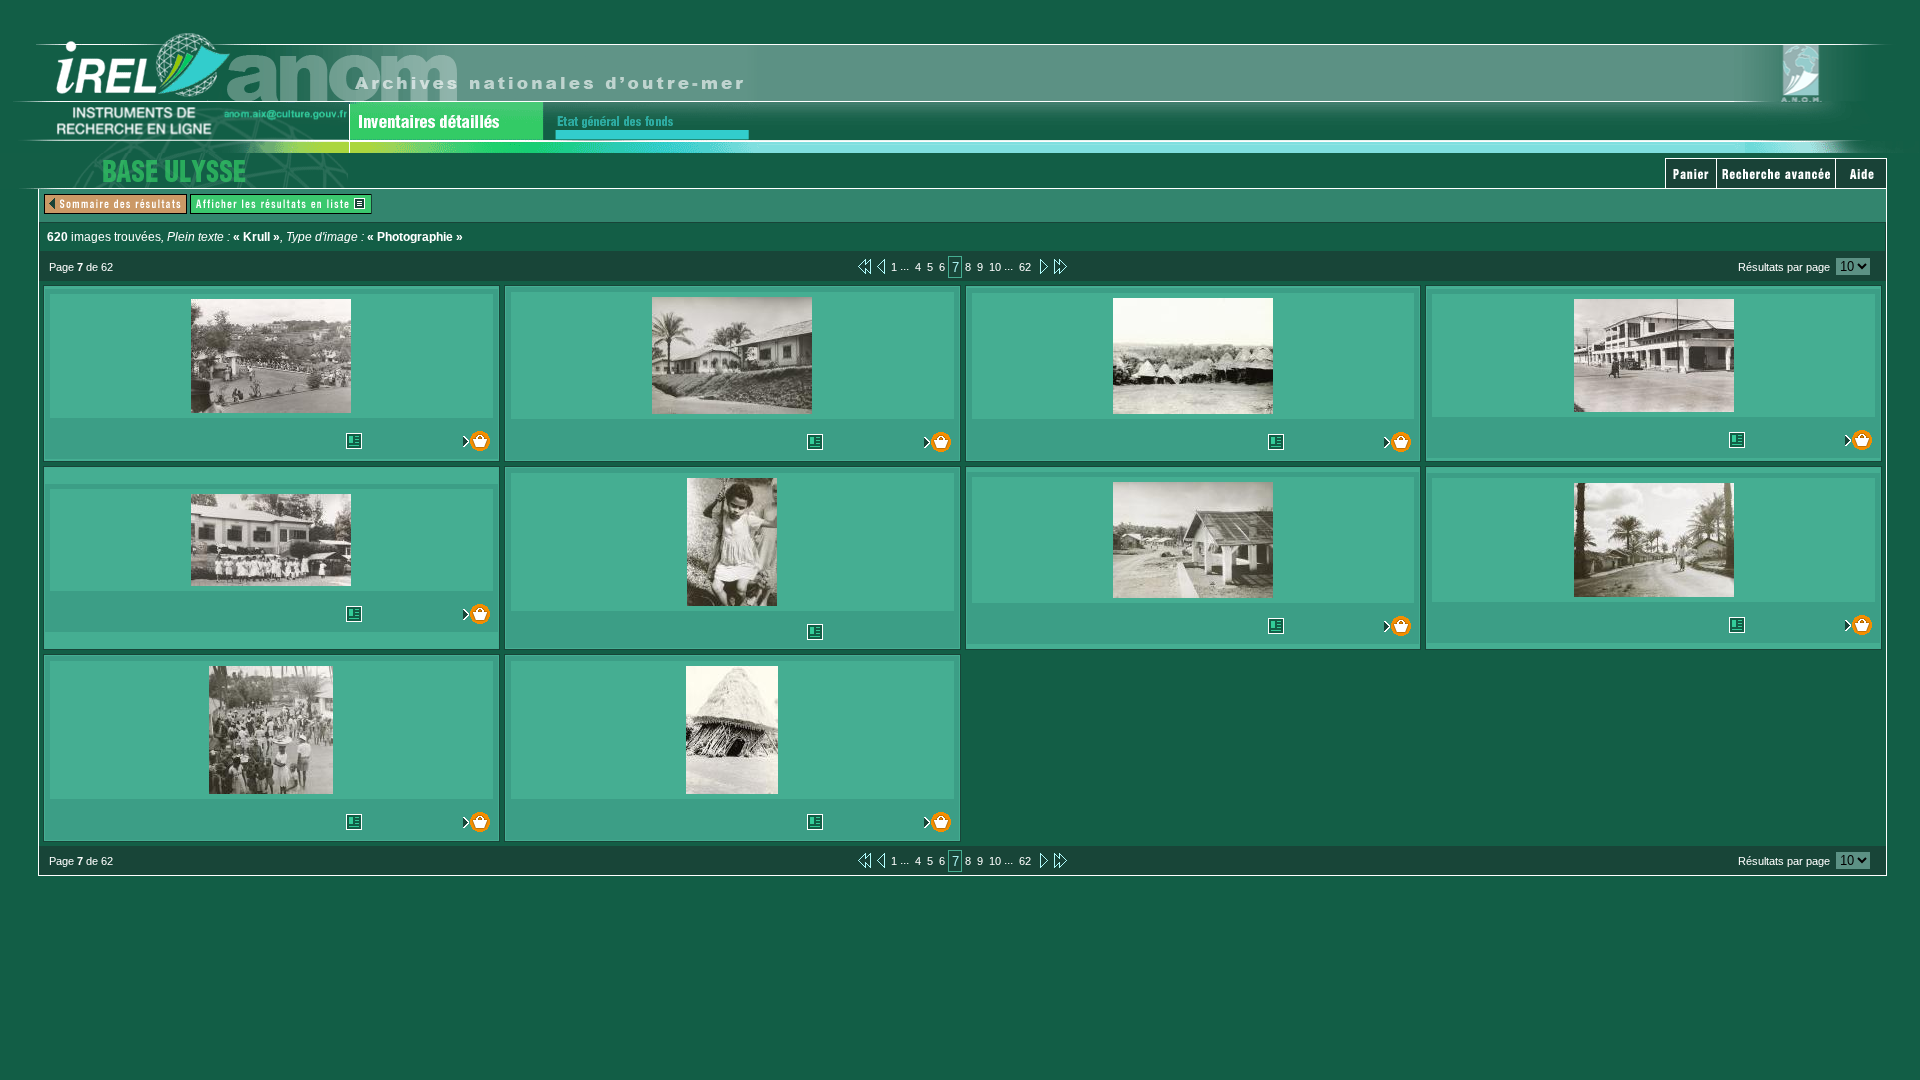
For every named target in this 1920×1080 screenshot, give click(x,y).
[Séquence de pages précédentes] (864, 266)
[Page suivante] (1042, 266)
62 (1025, 267)
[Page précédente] (881, 266)
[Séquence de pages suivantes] (1060, 266)
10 (995, 267)
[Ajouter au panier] (463, 441)
